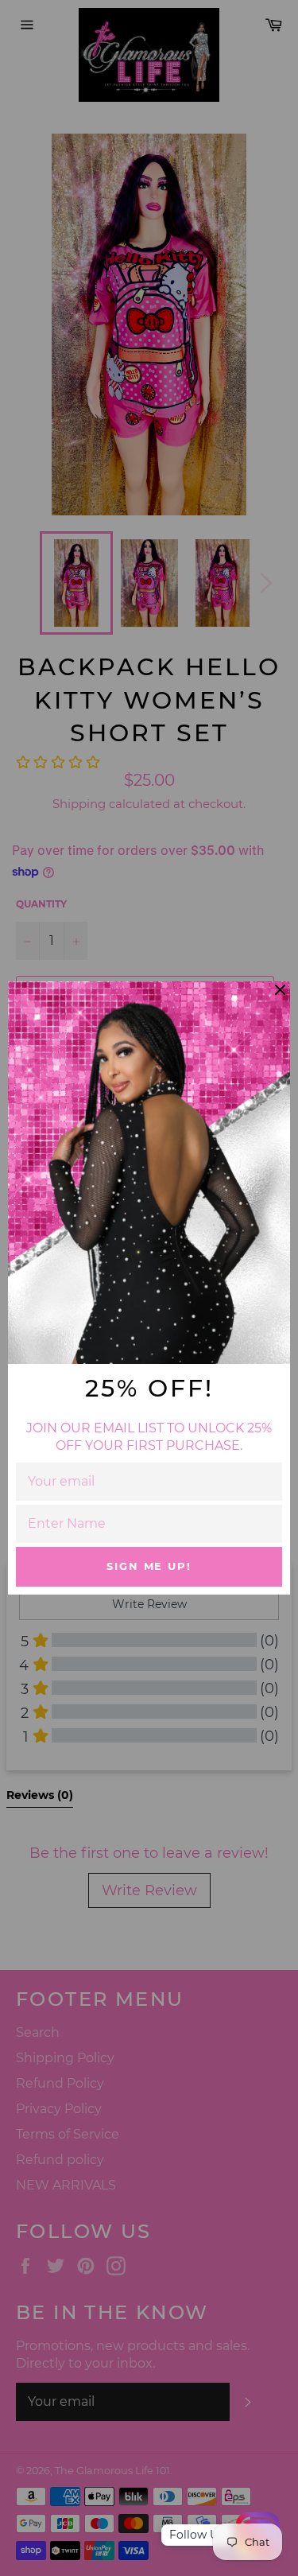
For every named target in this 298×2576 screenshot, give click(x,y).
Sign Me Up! (149, 1566)
